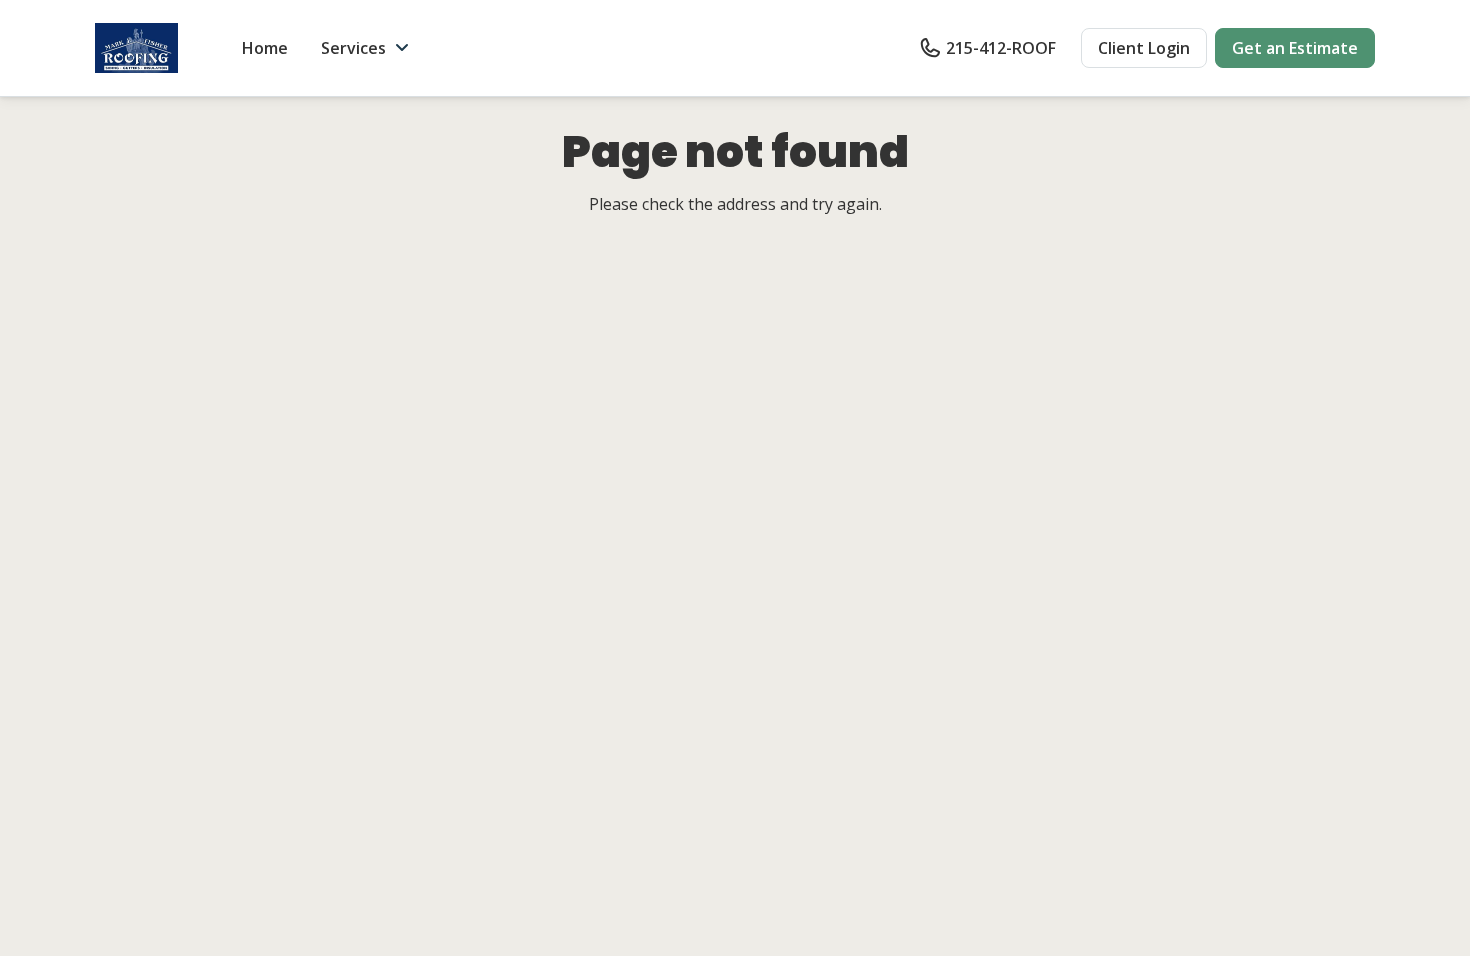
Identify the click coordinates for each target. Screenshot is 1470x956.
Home (265, 48)
